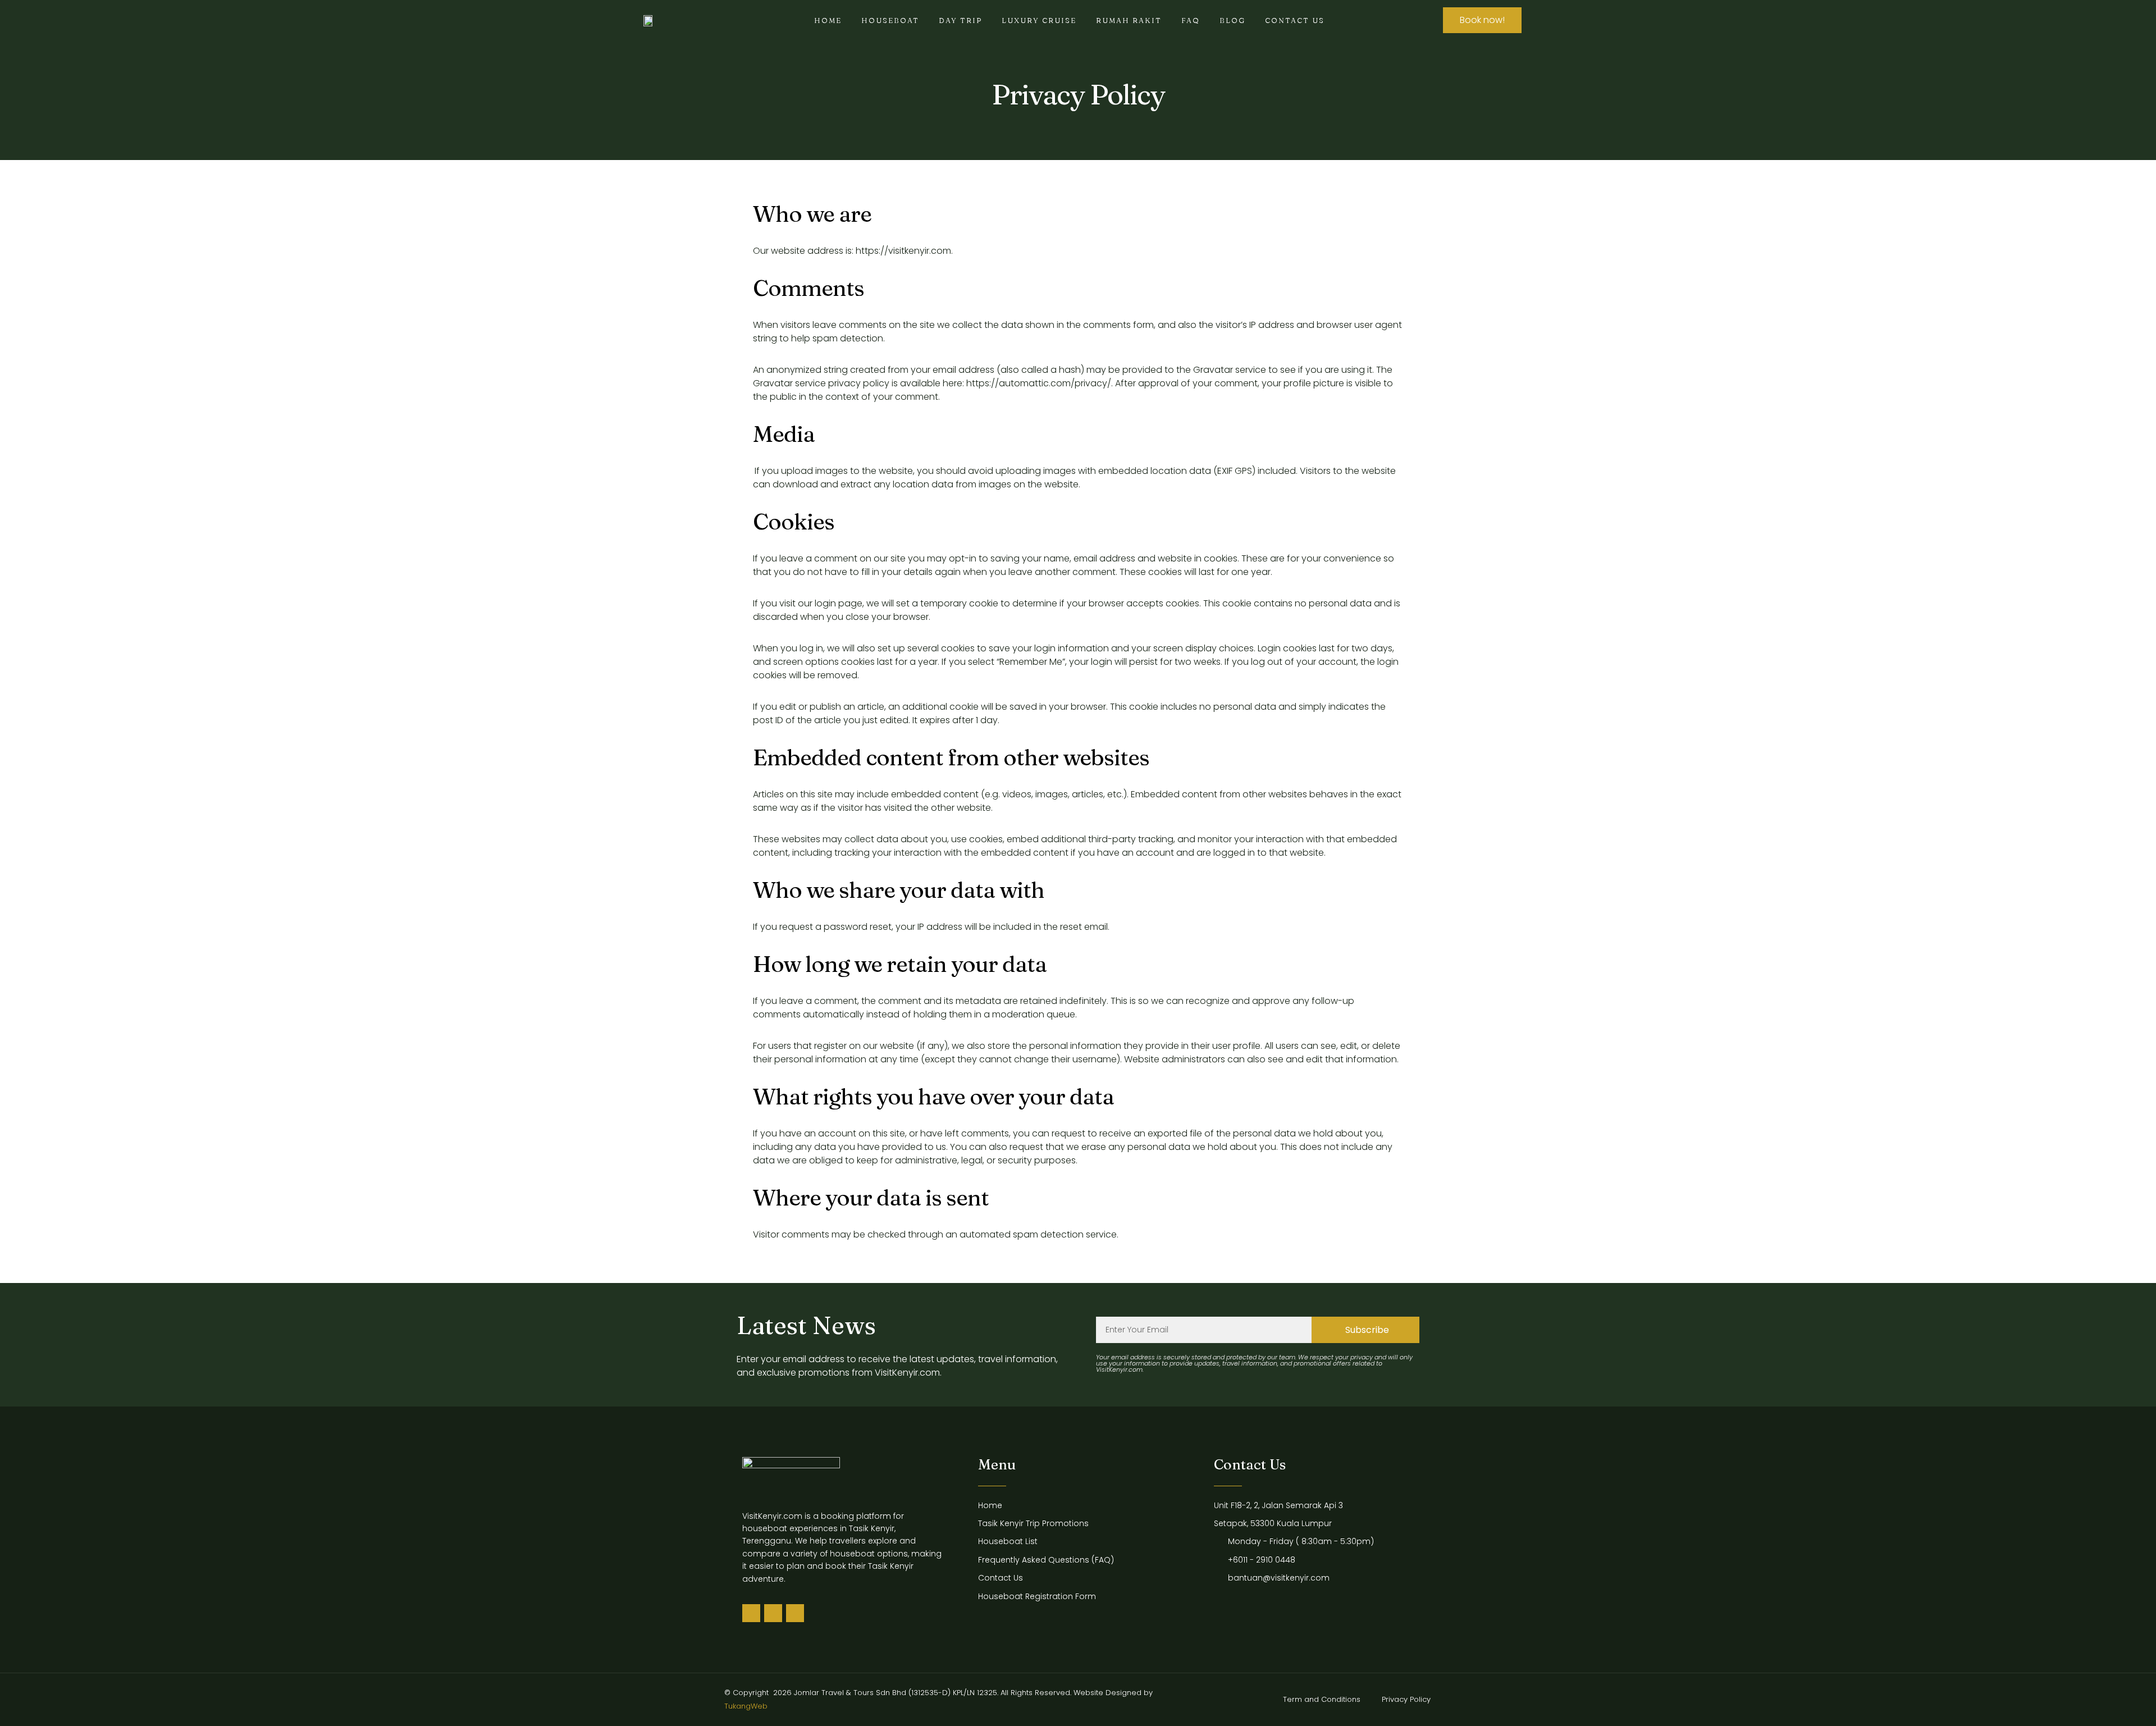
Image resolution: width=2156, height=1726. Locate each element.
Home (828, 20)
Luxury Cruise (1039, 20)
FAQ (1191, 20)
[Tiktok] (751, 1613)
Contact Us (1295, 20)
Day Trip (960, 20)
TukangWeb (746, 1706)
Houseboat (890, 20)
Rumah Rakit (1129, 20)
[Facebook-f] (773, 1613)
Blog (1232, 20)
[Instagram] (795, 1613)
